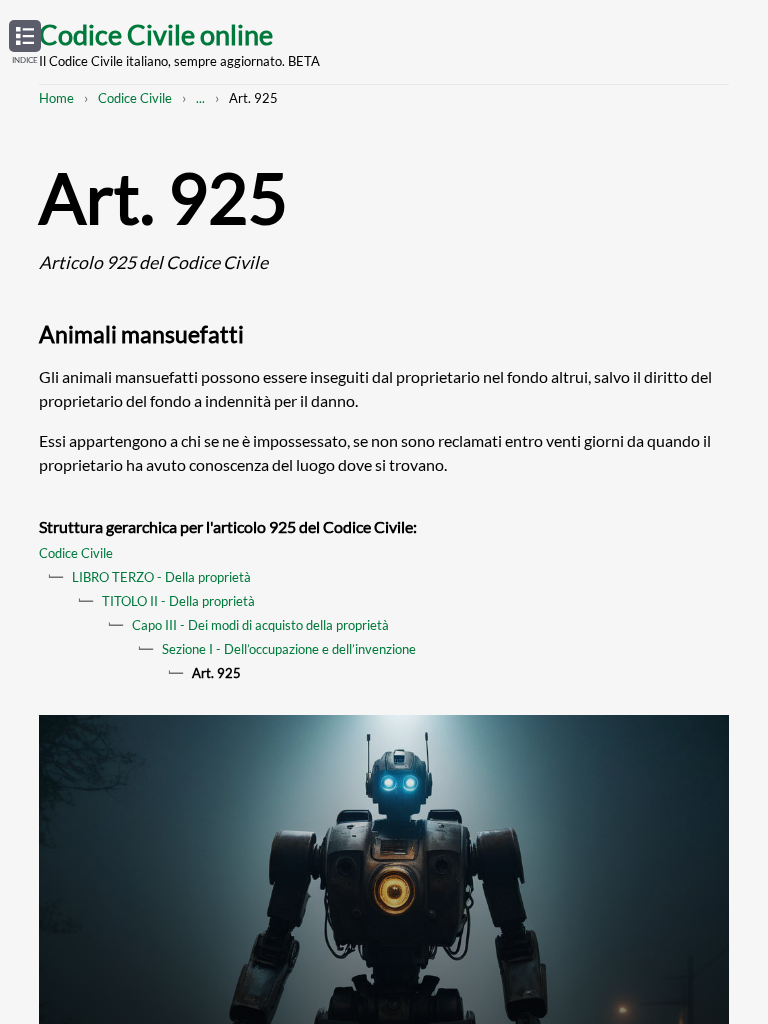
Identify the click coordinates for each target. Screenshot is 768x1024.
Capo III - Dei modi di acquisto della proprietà (260, 625)
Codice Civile (135, 98)
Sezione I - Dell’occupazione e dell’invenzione (289, 649)
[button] (25, 43)
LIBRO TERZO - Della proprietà (161, 577)
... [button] (200, 98)
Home (56, 98)
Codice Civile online (156, 34)
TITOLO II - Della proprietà (178, 601)
